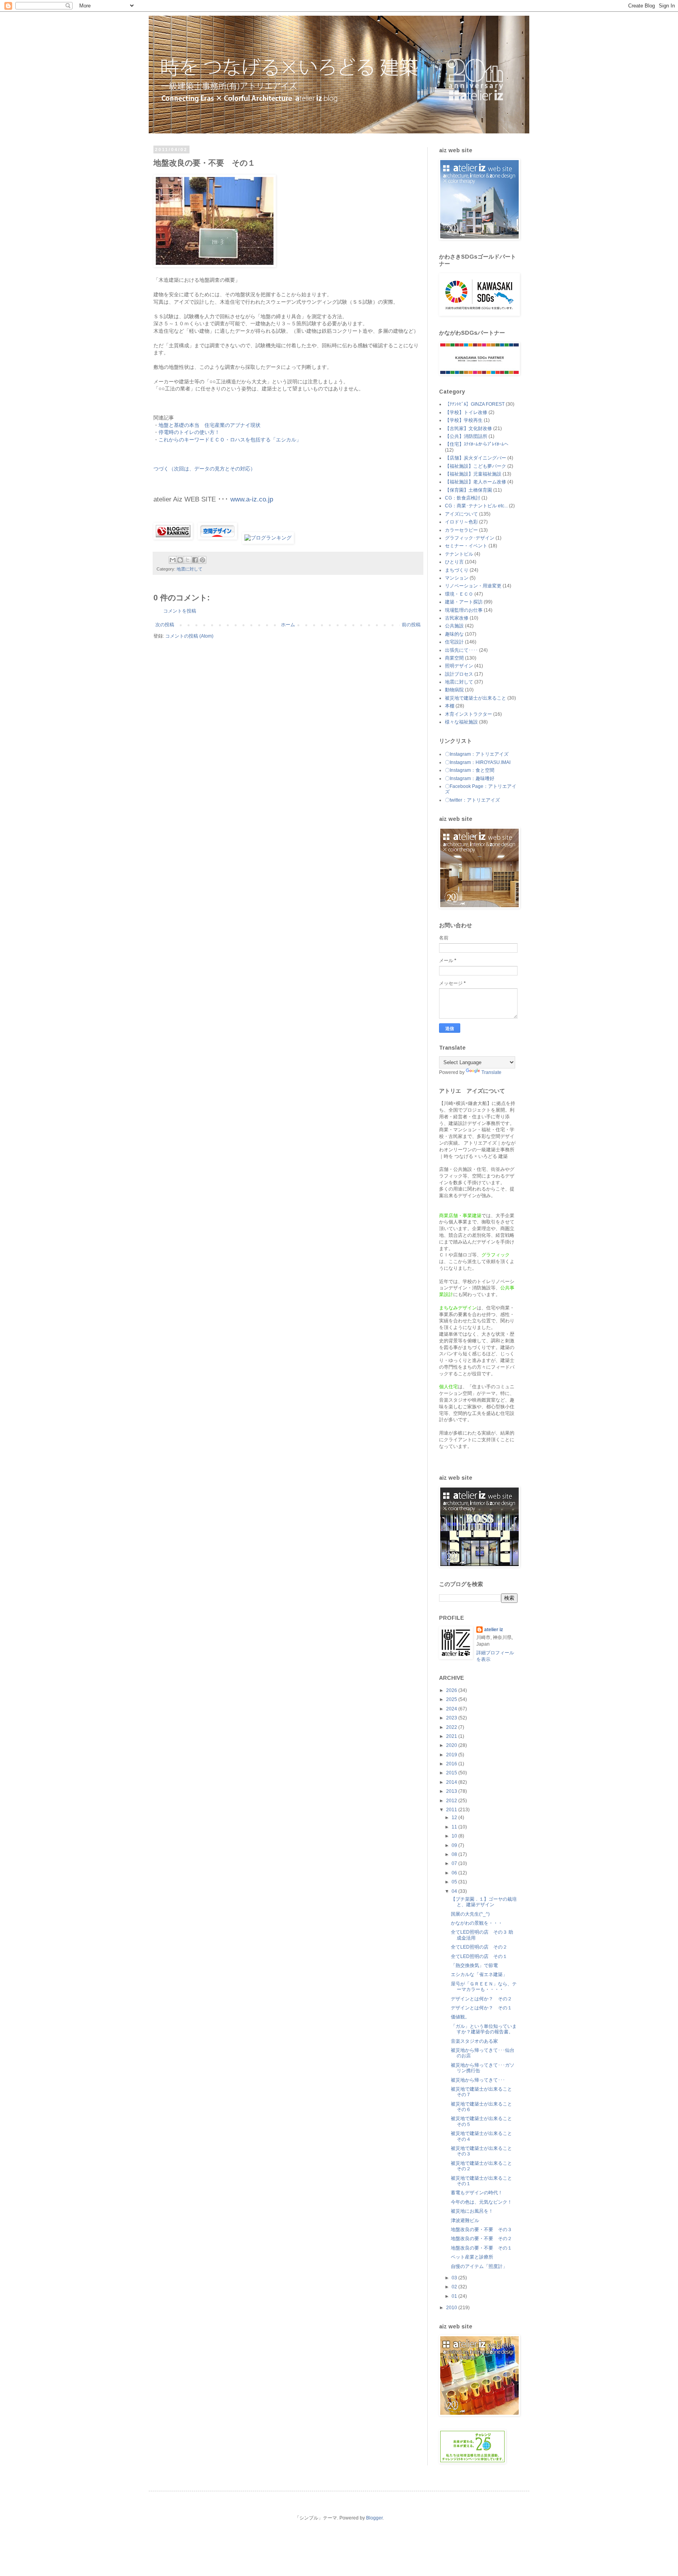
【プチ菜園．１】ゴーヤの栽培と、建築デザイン (484, 1902)
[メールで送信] (173, 560)
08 (455, 1854)
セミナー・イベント (466, 546)
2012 (452, 1801)
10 (455, 1836)
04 (455, 1891)
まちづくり (457, 570)
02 (455, 2287)
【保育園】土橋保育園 (468, 490)
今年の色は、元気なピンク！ (481, 2202)
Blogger (374, 2518)
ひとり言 (454, 562)
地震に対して (190, 569)
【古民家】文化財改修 (468, 428)
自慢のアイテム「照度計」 (479, 2266)
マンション (457, 578)
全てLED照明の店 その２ (479, 1947)
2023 (452, 1718)
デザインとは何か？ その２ (481, 1999)
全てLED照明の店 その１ (479, 1956)
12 (455, 1818)
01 (455, 2296)
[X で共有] (188, 560)
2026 (452, 1690)
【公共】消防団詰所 (466, 436)
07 (455, 1863)
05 (455, 1882)
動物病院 (454, 690)
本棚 (450, 706)
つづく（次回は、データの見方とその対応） (204, 469)
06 (455, 1873)
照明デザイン (459, 666)
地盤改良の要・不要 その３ (481, 2230)
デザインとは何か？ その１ (481, 2008)
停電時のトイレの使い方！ (189, 432)
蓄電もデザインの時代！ (477, 2193)
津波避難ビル (465, 2221)
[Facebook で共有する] (195, 560)
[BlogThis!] (180, 560)
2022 (452, 1727)
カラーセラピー (461, 530)
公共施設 (454, 626)
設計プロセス (459, 674)
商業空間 (454, 658)
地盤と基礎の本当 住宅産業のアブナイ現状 (210, 425)
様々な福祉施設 (461, 722)
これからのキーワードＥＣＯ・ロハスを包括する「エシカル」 (230, 440)
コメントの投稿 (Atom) (189, 636)
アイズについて (461, 514)
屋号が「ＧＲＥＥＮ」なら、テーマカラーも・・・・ (484, 1987)
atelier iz (494, 1630)
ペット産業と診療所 (472, 2257)
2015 (452, 1773)
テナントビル (459, 554)
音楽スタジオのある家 (474, 2041)
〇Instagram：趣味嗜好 (470, 778)
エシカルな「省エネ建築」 (479, 1974)
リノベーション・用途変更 (473, 586)
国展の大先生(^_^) (470, 1914)
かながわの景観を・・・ (477, 1923)
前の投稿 (411, 625)
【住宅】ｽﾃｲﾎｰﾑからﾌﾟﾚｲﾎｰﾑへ (477, 444)
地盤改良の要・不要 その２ (481, 2239)
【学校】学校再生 (464, 420)
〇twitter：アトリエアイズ (472, 800)
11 (455, 1827)
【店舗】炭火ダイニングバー (476, 458)
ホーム (288, 625)
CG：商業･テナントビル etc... (476, 506)
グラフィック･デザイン (470, 538)
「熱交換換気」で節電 (474, 1965)
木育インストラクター (468, 714)
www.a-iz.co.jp (252, 499)
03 (455, 2278)
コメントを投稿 (180, 611)
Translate (491, 1072)
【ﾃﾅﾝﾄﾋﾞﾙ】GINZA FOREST (475, 404)
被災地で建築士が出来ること (476, 698)
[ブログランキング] (268, 538)
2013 (452, 1791)
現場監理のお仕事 (464, 610)
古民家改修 (457, 618)
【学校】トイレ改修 (466, 412)
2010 (452, 2308)
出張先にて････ (461, 650)
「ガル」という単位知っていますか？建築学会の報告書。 (484, 2029)
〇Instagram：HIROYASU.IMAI (478, 762)
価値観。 (460, 2017)
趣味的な (454, 634)
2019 (452, 1755)
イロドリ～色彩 (461, 522)
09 (455, 1845)
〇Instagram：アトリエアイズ (477, 754)
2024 (452, 1709)
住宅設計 (454, 642)
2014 (452, 1782)
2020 (452, 1745)
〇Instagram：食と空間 (470, 770)
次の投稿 (165, 625)
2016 (452, 1764)
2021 (452, 1736)
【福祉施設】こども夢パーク (476, 466)
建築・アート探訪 (464, 602)
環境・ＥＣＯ (459, 594)
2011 (452, 1810)
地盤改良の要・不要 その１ (481, 2248)
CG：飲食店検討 (463, 498)
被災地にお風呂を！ (472, 2211)
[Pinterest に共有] (202, 560)
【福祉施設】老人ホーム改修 (476, 482)
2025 (452, 1699)
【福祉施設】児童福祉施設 (473, 474)
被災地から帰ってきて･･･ (478, 2080)
